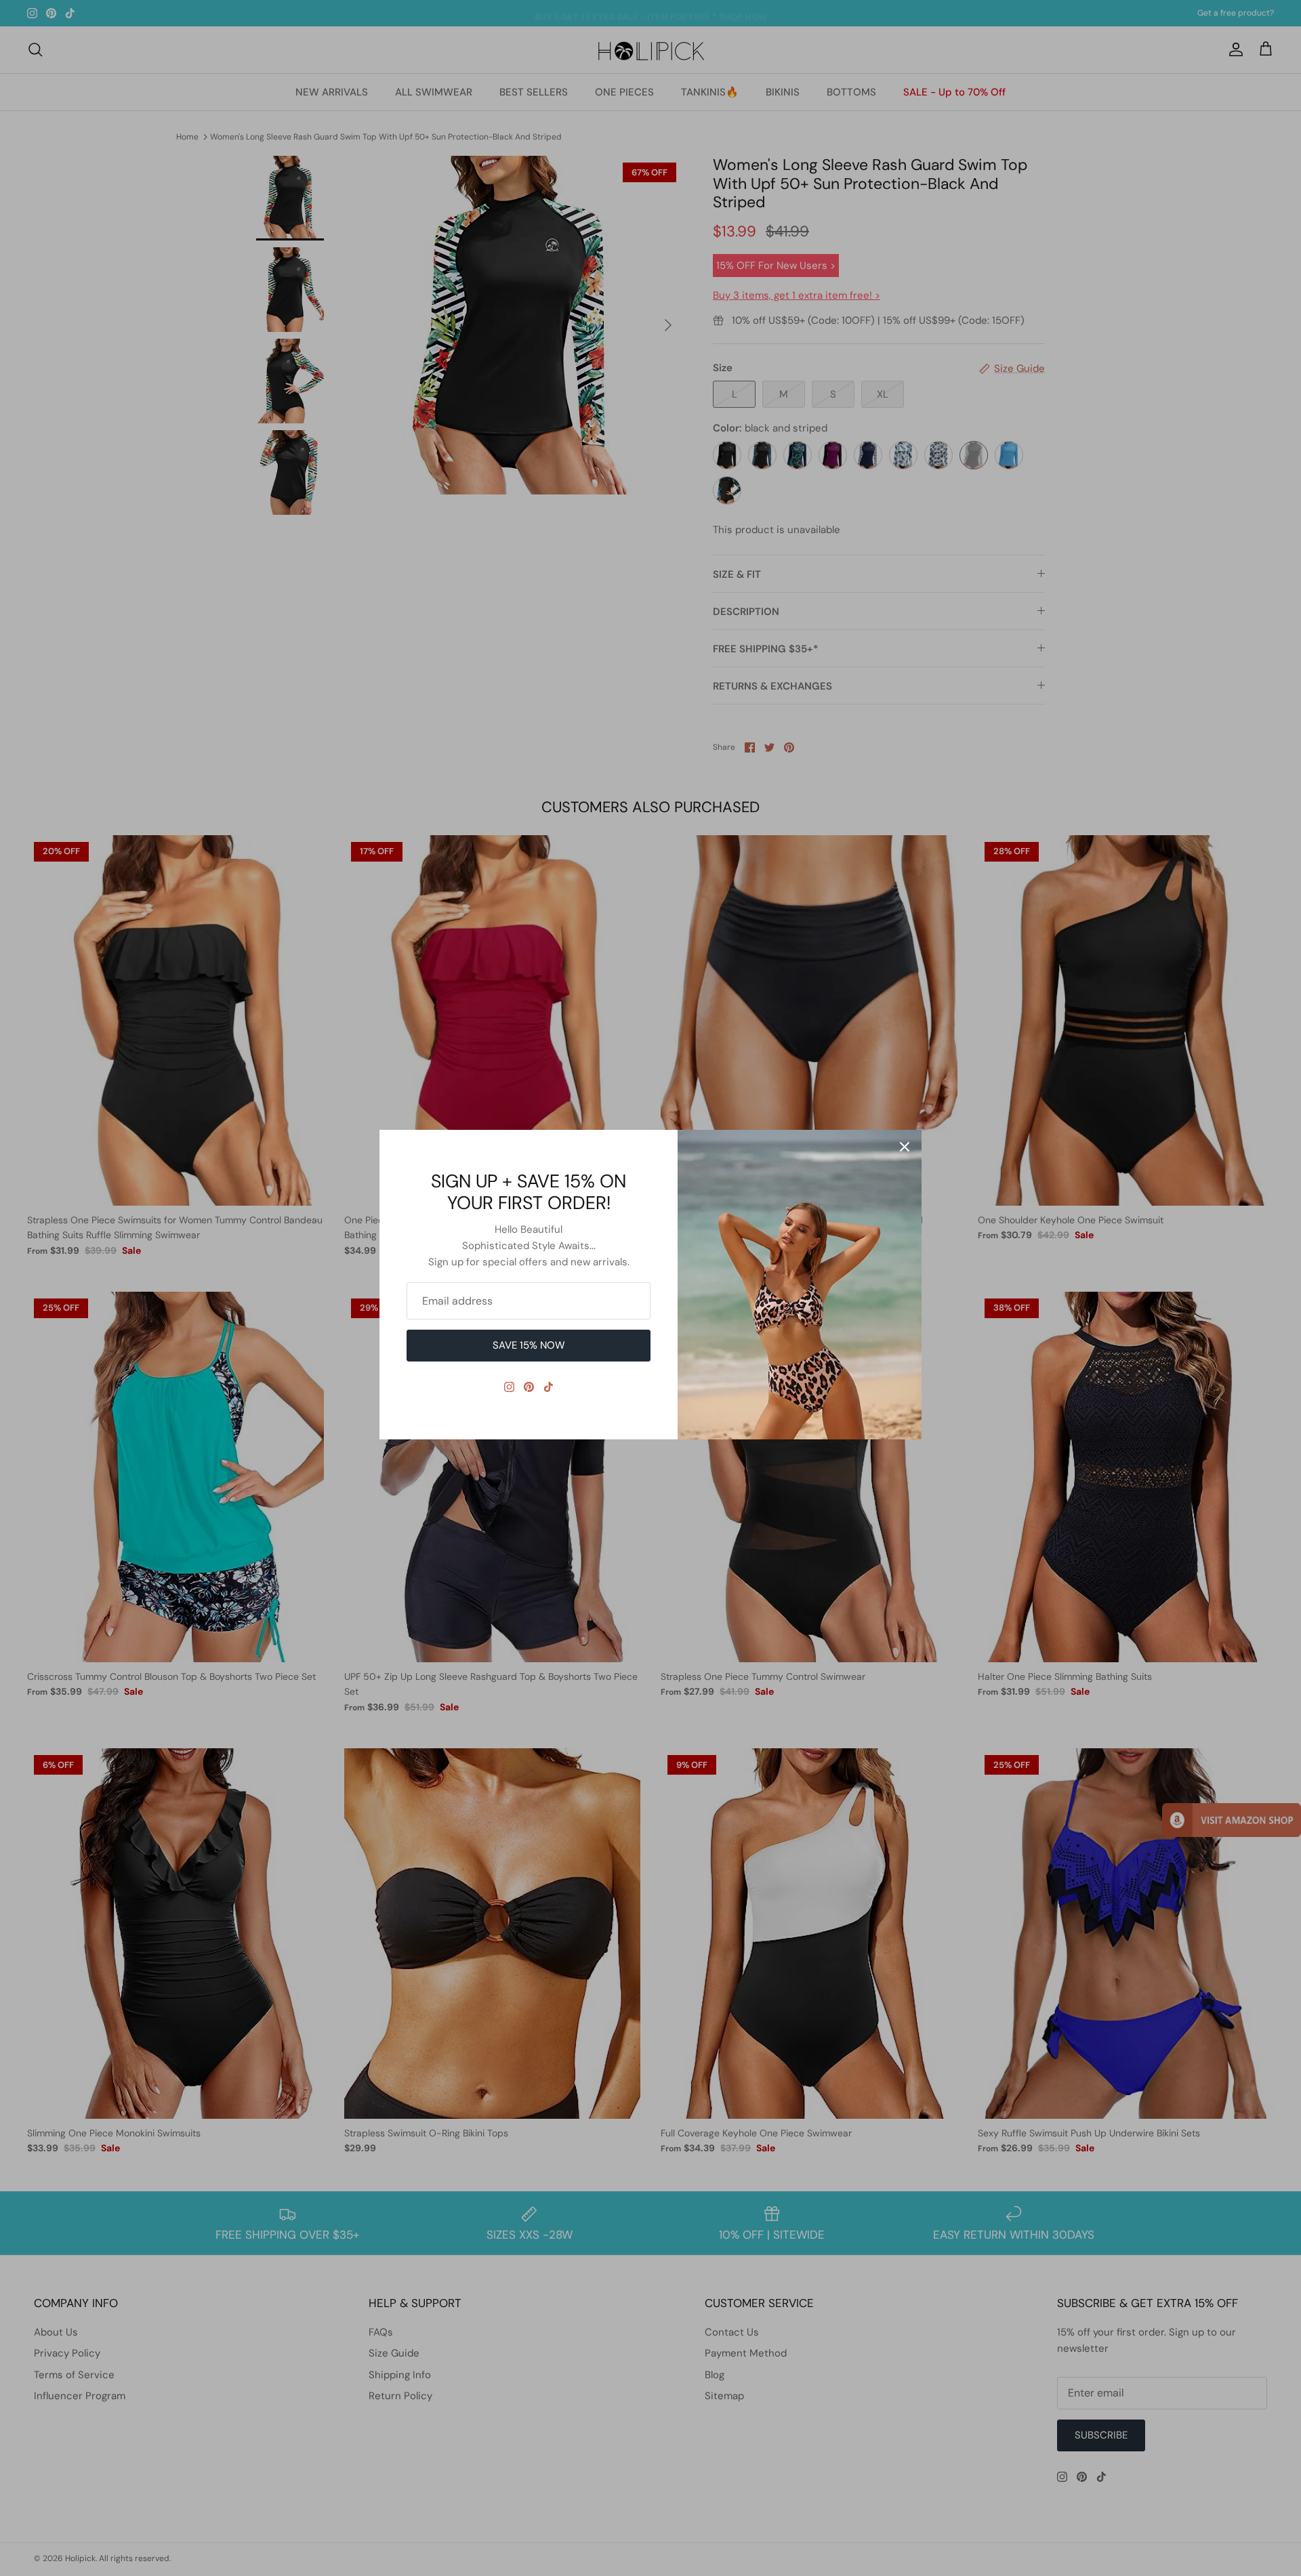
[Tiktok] (549, 1387)
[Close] (905, 1147)
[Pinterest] (529, 1387)
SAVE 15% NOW (529, 1345)
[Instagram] (509, 1387)
